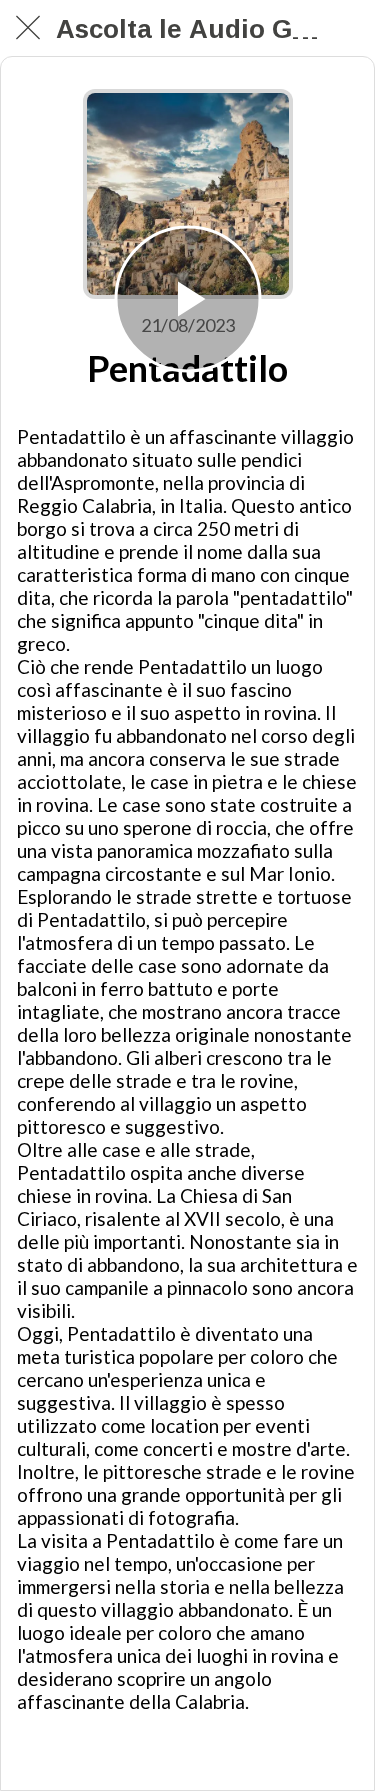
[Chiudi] (28, 28)
